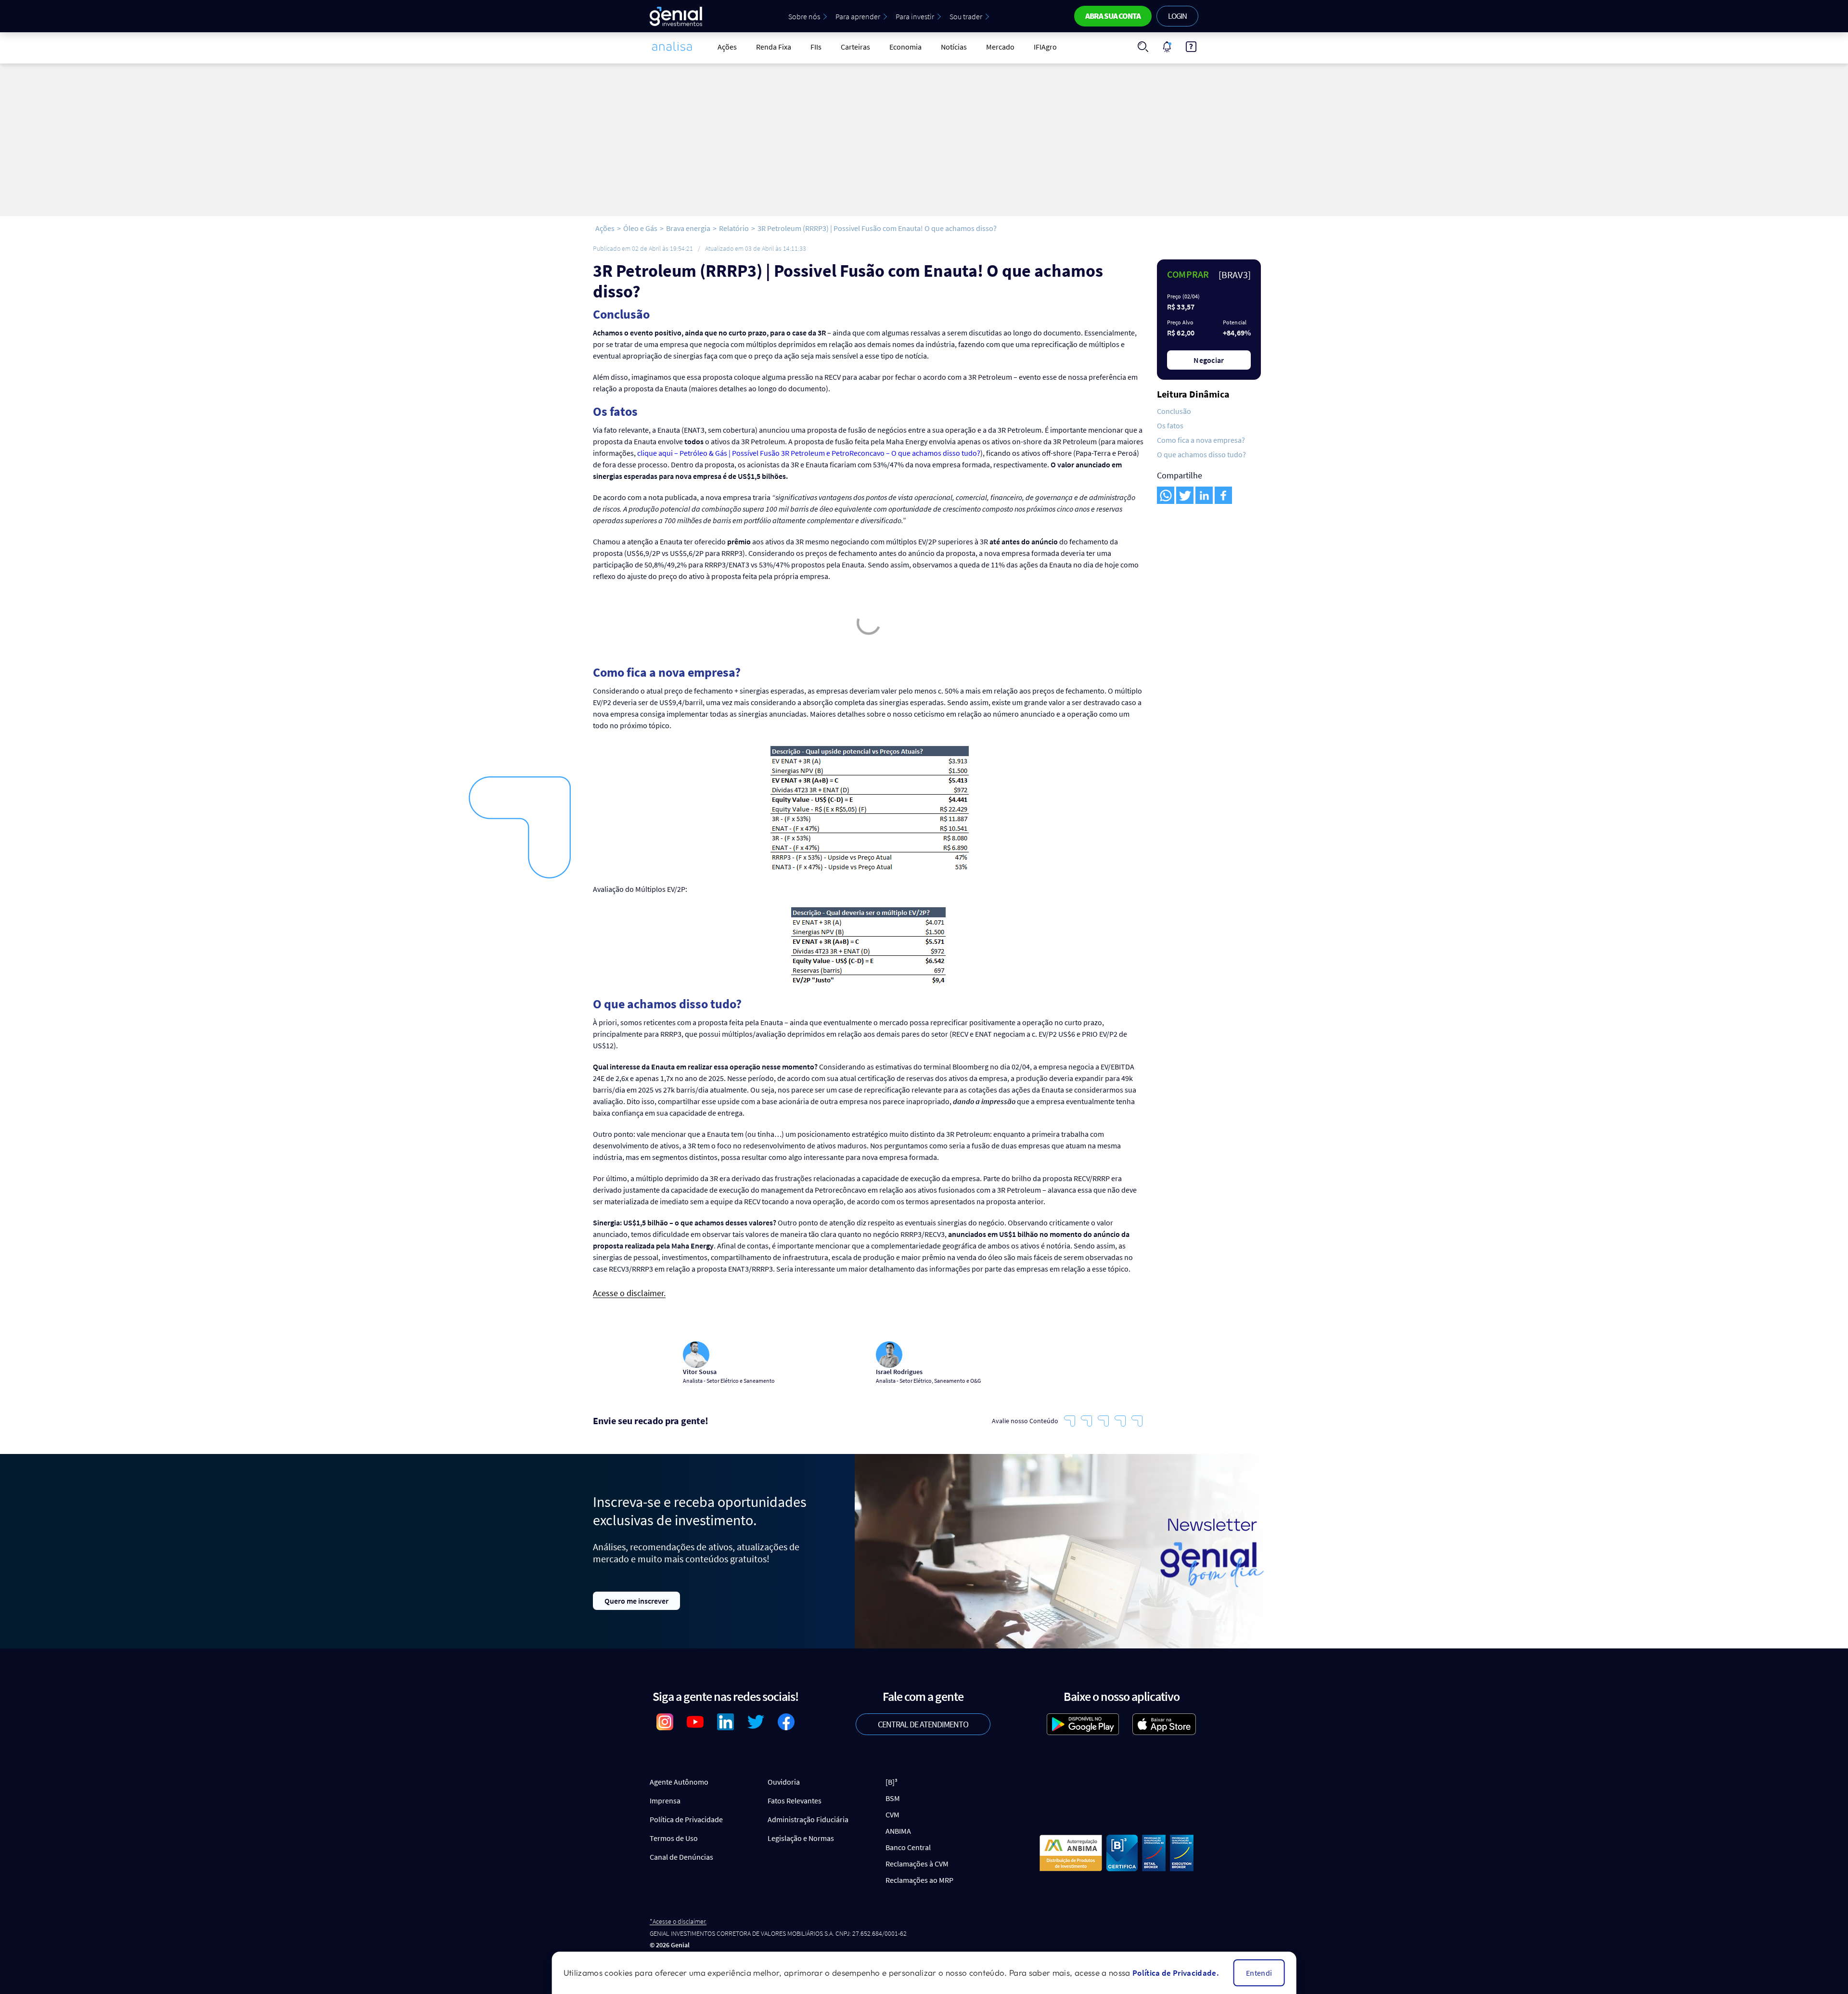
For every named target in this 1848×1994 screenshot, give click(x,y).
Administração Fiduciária (808, 1819)
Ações (727, 47)
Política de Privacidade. (1176, 1973)
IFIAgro (1045, 47)
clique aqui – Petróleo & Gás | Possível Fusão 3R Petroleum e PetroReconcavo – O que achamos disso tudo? (809, 453)
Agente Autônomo (679, 1782)
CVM (892, 1814)
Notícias (954, 47)
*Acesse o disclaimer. (678, 1922)
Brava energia (688, 228)
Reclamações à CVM (917, 1864)
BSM (893, 1798)
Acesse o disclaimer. (629, 1293)
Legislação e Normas (801, 1838)
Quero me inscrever (636, 1601)
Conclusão (1174, 411)
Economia (905, 47)
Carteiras (855, 47)
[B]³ (892, 1782)
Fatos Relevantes (795, 1801)
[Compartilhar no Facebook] (1223, 495)
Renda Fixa (774, 47)
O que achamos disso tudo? (1201, 454)
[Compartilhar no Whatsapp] (1166, 495)
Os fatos (1170, 425)
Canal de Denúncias (681, 1857)
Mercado (1000, 47)
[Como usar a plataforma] (1191, 47)
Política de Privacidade (686, 1819)
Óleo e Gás (640, 228)
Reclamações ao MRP (919, 1880)
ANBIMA (898, 1831)
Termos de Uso (674, 1838)
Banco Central (908, 1847)
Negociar (1209, 360)
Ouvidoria (784, 1782)
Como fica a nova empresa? (1201, 440)
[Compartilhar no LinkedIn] (1204, 495)
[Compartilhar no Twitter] (1185, 495)
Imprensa (665, 1801)
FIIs (816, 47)
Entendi (1259, 1973)
